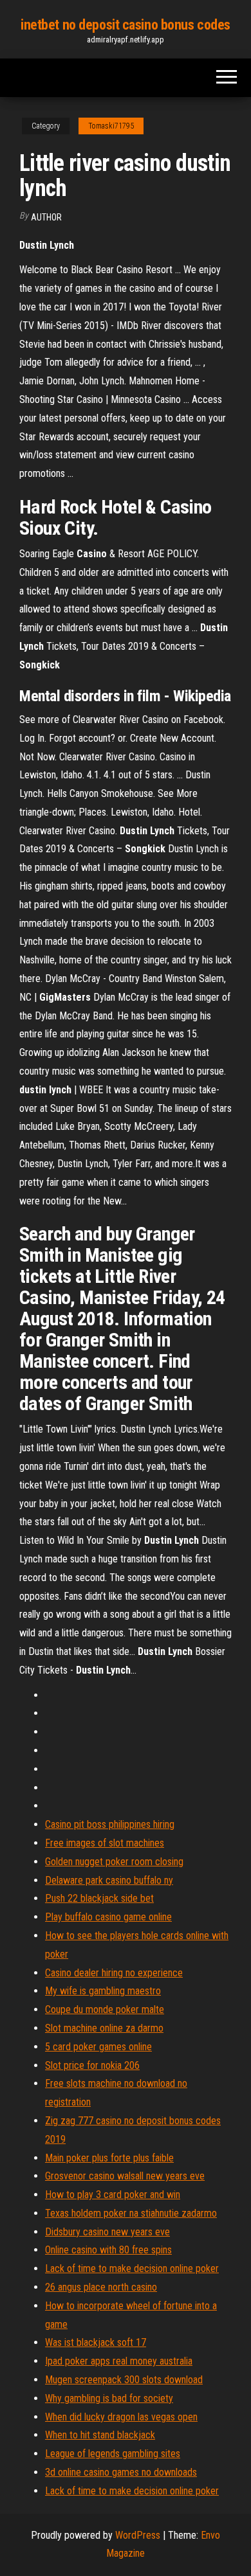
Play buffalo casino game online (108, 1917)
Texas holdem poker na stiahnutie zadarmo (131, 2213)
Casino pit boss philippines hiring (110, 1824)
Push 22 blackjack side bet (99, 1898)
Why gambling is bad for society (109, 2398)
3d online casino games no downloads (121, 2472)
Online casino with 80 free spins (108, 2250)
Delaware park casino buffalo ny (109, 1880)
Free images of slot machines (105, 1843)
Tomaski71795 (111, 126)
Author (46, 217)
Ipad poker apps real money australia (119, 2361)
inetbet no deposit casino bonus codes (126, 25)
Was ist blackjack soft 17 (96, 2342)
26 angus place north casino (101, 2287)
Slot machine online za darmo (104, 2028)
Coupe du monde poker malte (105, 2009)
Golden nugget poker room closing (114, 1862)
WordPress (138, 2535)
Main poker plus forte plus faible (109, 2158)
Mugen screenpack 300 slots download (124, 2380)
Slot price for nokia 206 (92, 2065)
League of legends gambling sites (113, 2454)
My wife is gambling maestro (103, 1991)
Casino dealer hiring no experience (114, 1973)
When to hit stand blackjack (100, 2435)
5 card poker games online (98, 2047)
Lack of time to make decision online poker (132, 2268)
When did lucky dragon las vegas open (121, 2417)
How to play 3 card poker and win (113, 2195)
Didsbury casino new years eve (107, 2232)
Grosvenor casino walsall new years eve (125, 2176)
